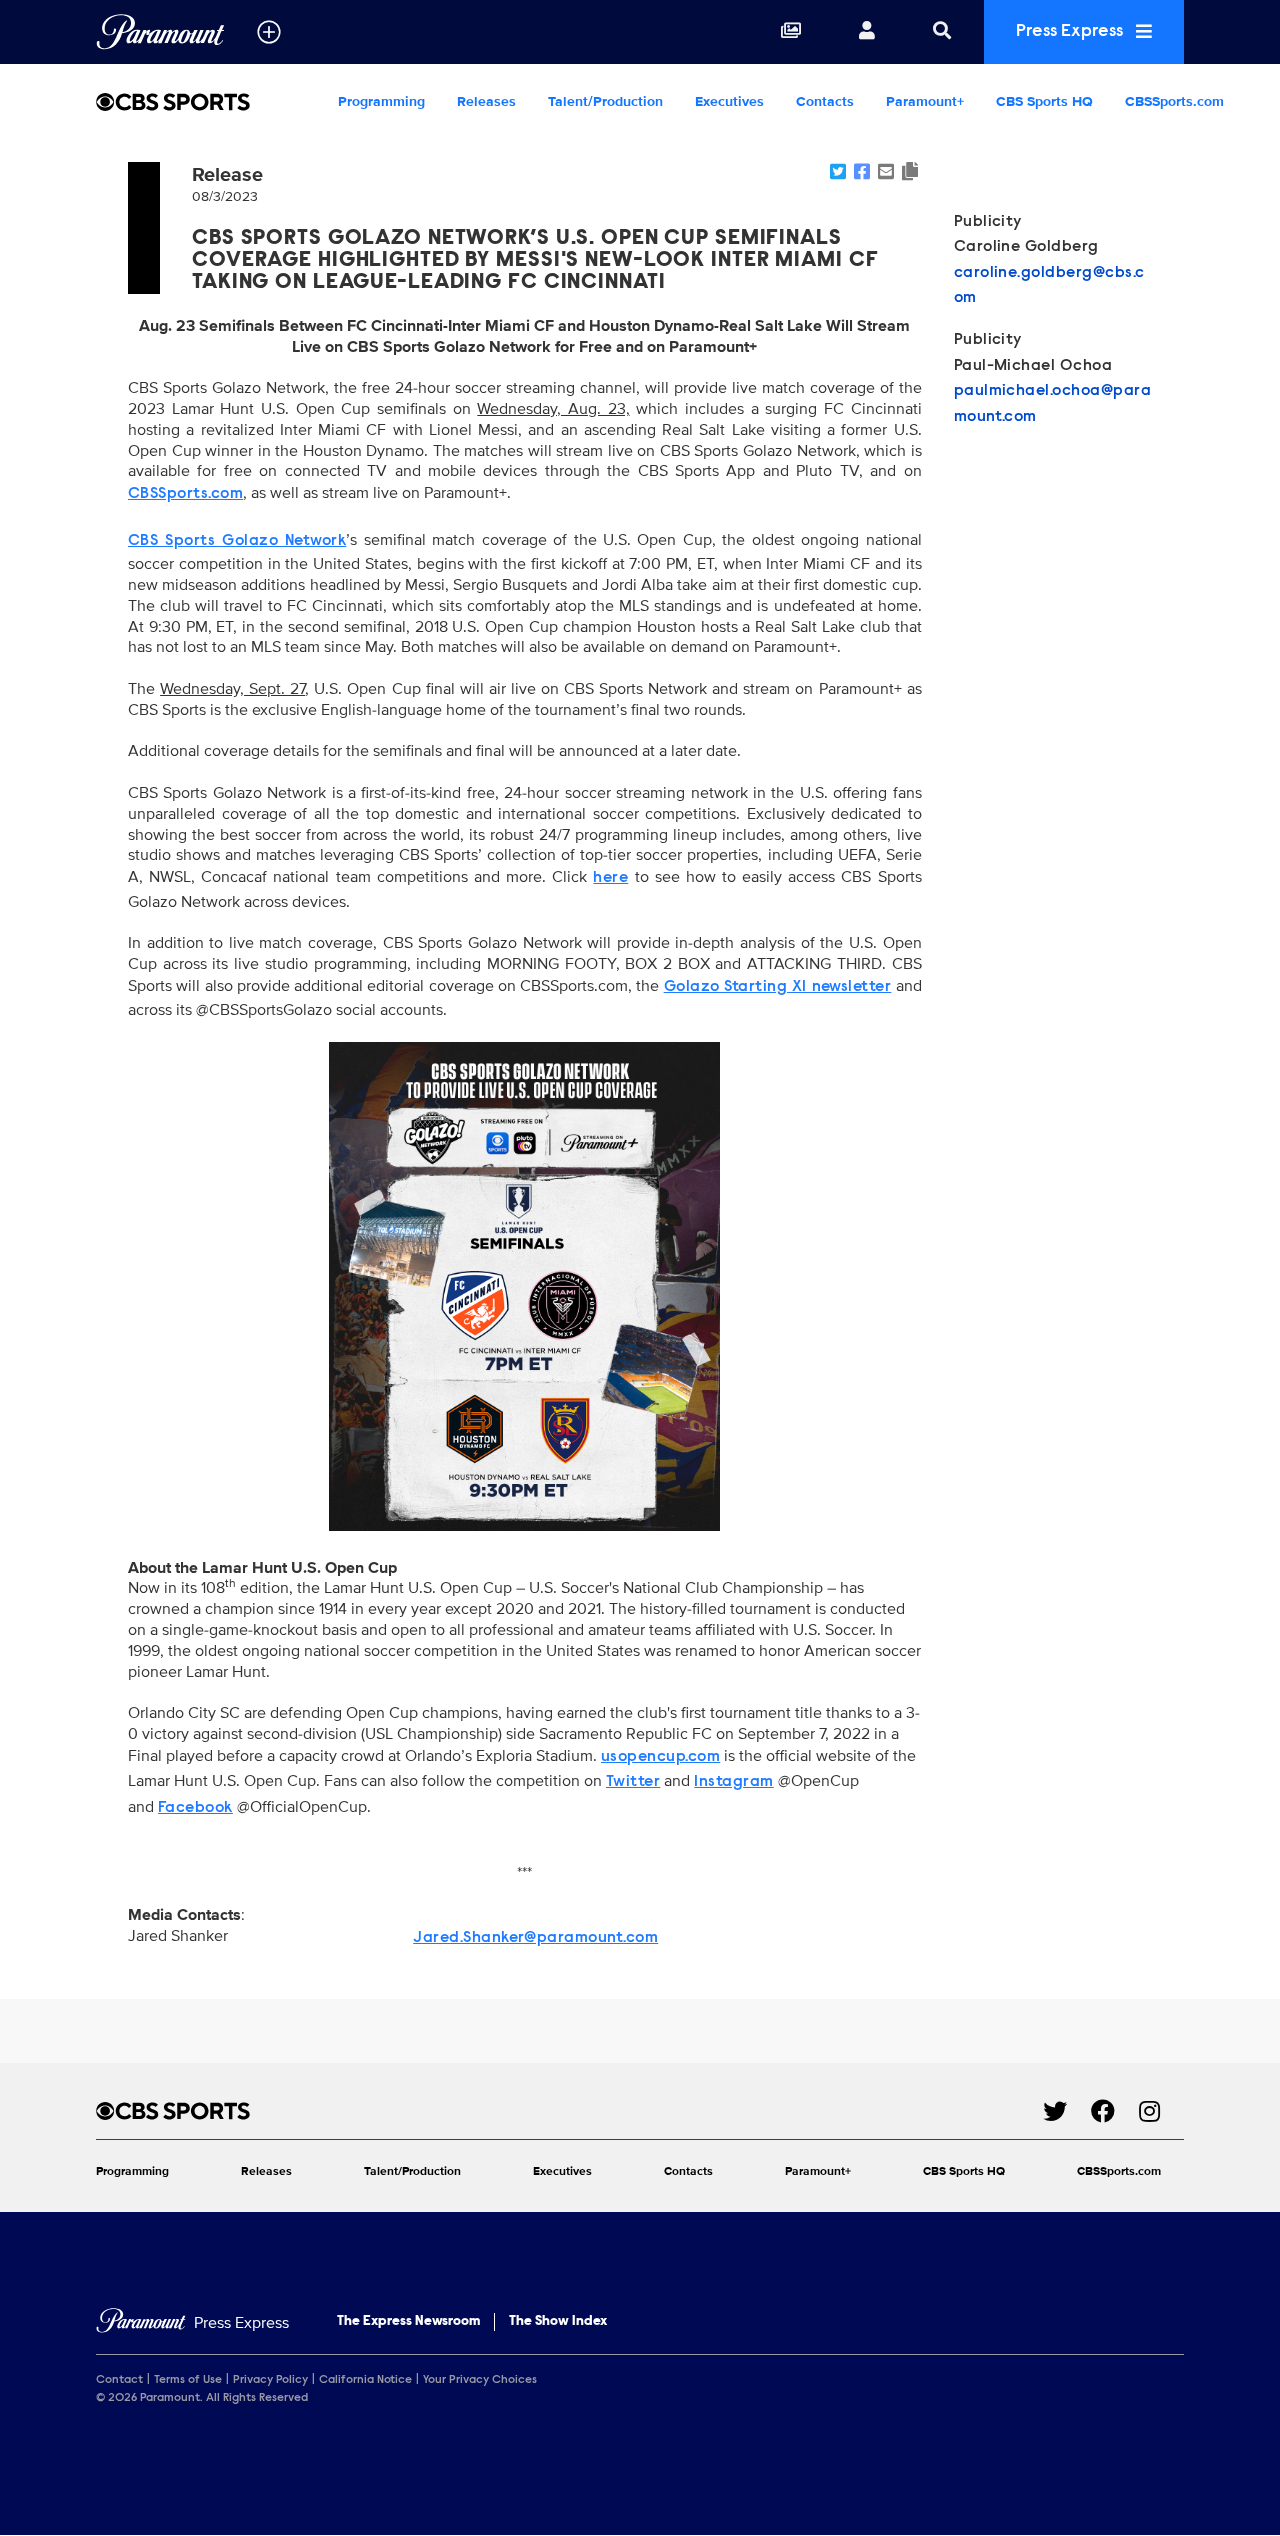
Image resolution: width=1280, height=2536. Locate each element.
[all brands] (269, 32)
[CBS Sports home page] (569, 2111)
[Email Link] (886, 173)
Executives (729, 101)
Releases (486, 101)
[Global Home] (160, 32)
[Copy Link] (910, 173)
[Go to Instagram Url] (1161, 2111)
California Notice (365, 2380)
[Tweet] (838, 173)
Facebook (195, 1808)
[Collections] (791, 32)
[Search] (942, 32)
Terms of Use (188, 2380)
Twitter (633, 1782)
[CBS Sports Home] (209, 102)
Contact (119, 2380)
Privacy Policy (270, 2380)
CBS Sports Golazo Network (237, 541)
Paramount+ (925, 101)
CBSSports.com (1174, 101)
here (610, 878)
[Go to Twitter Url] (1067, 2111)
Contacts (825, 101)
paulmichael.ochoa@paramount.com (1053, 404)
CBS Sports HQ (1044, 101)
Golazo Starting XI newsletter (778, 987)
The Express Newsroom (408, 2322)
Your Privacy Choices (480, 2380)
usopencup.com (660, 1757)
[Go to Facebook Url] (1115, 2111)
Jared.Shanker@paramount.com (535, 1938)
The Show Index (558, 2322)
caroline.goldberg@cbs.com (1049, 286)
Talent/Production (605, 101)
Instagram (733, 1782)
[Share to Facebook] (862, 173)
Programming (381, 101)
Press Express (1071, 32)
